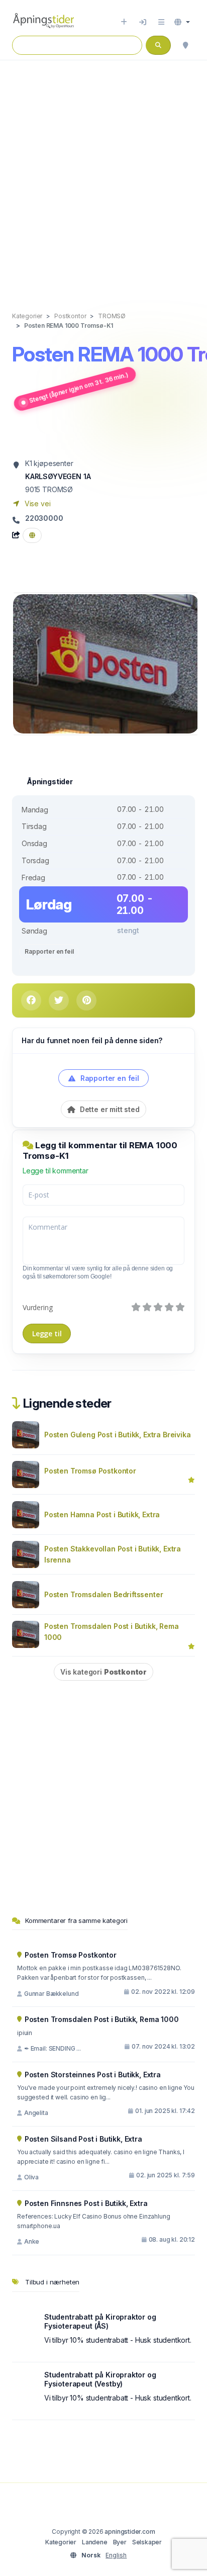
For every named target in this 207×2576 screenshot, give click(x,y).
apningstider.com (130, 2532)
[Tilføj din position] (185, 45)
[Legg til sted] (124, 22)
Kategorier (61, 2542)
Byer (120, 2542)
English (116, 2555)
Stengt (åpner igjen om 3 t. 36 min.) (79, 388)
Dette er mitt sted (109, 1109)
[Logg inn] (143, 22)
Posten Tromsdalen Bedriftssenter (103, 1594)
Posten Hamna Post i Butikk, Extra (102, 1514)
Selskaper (147, 2542)
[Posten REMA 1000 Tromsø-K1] (106, 663)
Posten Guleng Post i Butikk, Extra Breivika (117, 1435)
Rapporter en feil (49, 951)
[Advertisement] (103, 175)
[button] (182, 22)
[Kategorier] (161, 22)
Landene (95, 2542)
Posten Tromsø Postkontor (90, 1471)
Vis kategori (103, 1672)
